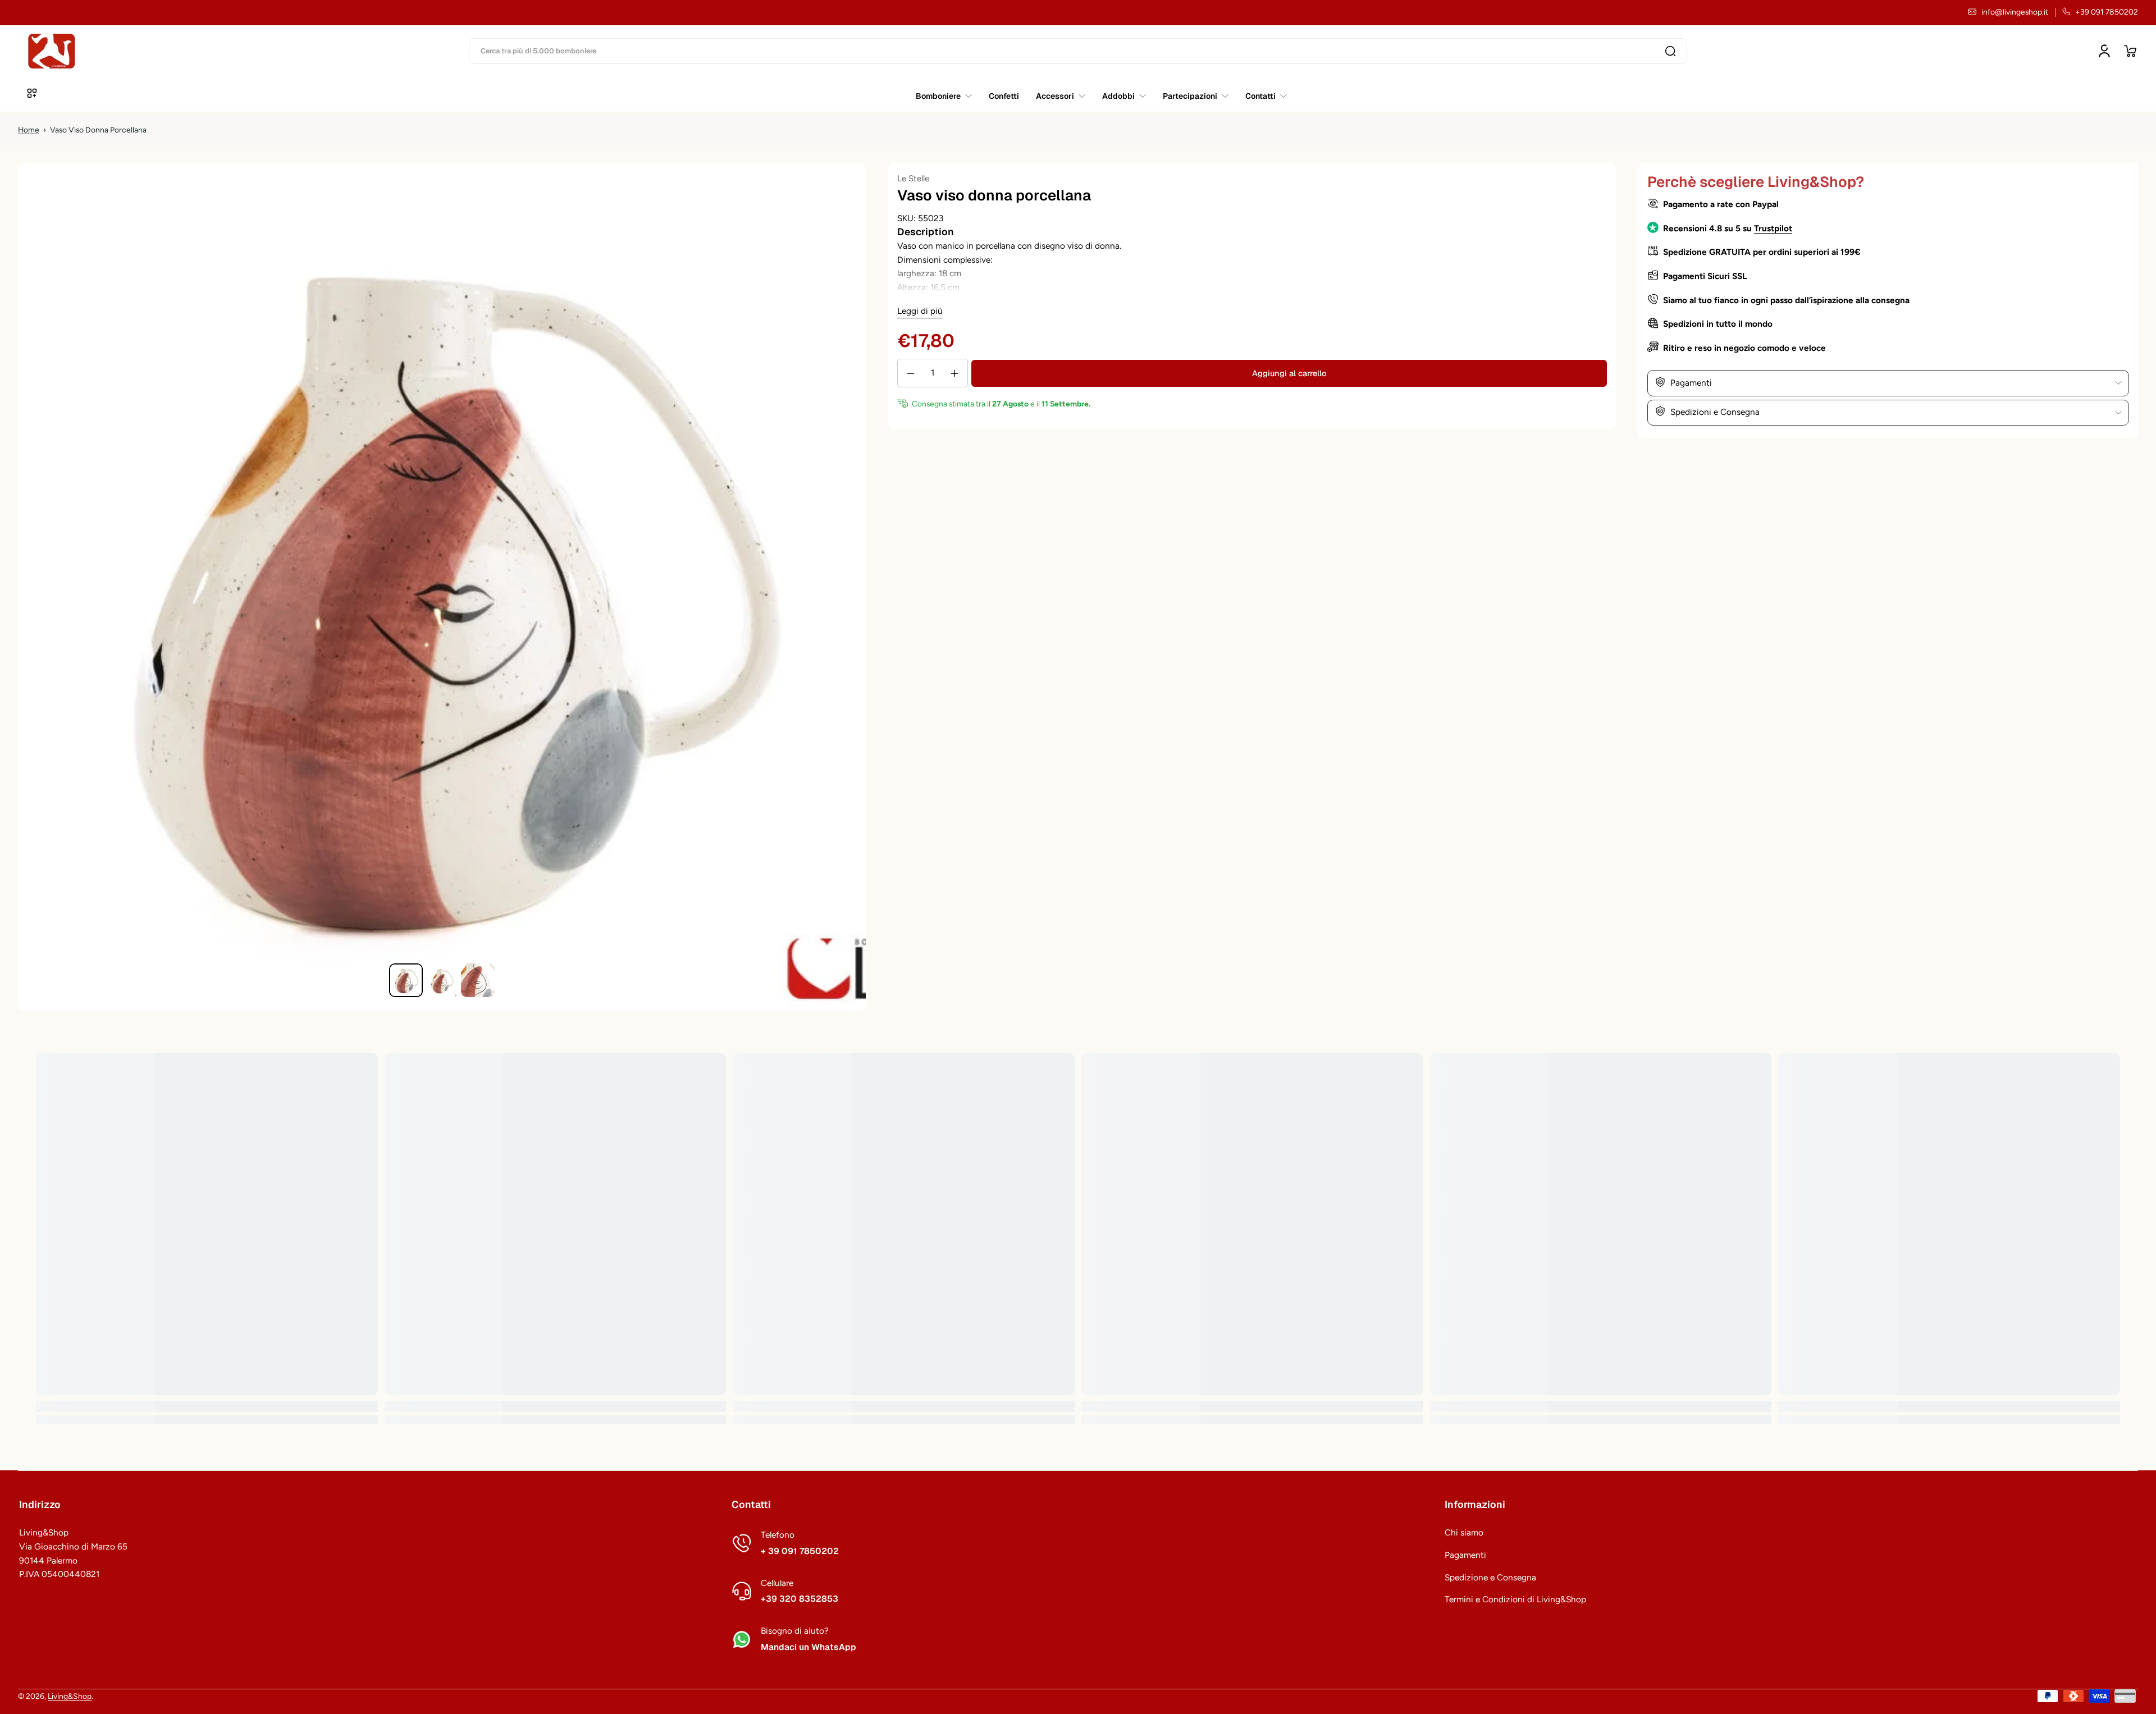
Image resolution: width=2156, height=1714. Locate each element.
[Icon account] (2104, 51)
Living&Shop (70, 1696)
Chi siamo (1464, 1532)
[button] (2130, 51)
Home (29, 130)
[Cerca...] (1670, 51)
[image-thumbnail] (406, 980)
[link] (1262, 96)
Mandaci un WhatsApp (808, 1647)
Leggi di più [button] (920, 311)
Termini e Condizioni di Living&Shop (1515, 1599)
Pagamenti (1465, 1555)
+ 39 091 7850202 (800, 1551)
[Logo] (52, 51)
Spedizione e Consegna (1490, 1577)
